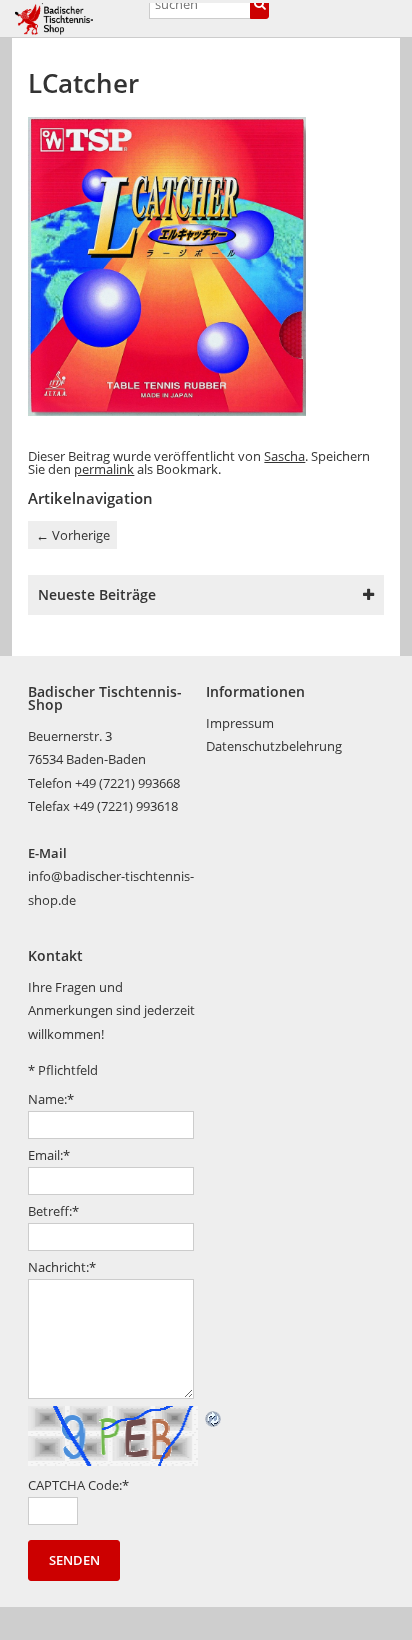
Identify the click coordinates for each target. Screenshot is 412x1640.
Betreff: (53, 1211)
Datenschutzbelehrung (274, 746)
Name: (51, 1099)
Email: (49, 1155)
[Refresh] (214, 1417)
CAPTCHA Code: (78, 1485)
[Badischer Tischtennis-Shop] (76, 19)
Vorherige (73, 535)
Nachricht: (62, 1267)
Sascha (284, 456)
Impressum (240, 723)
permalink (104, 469)
